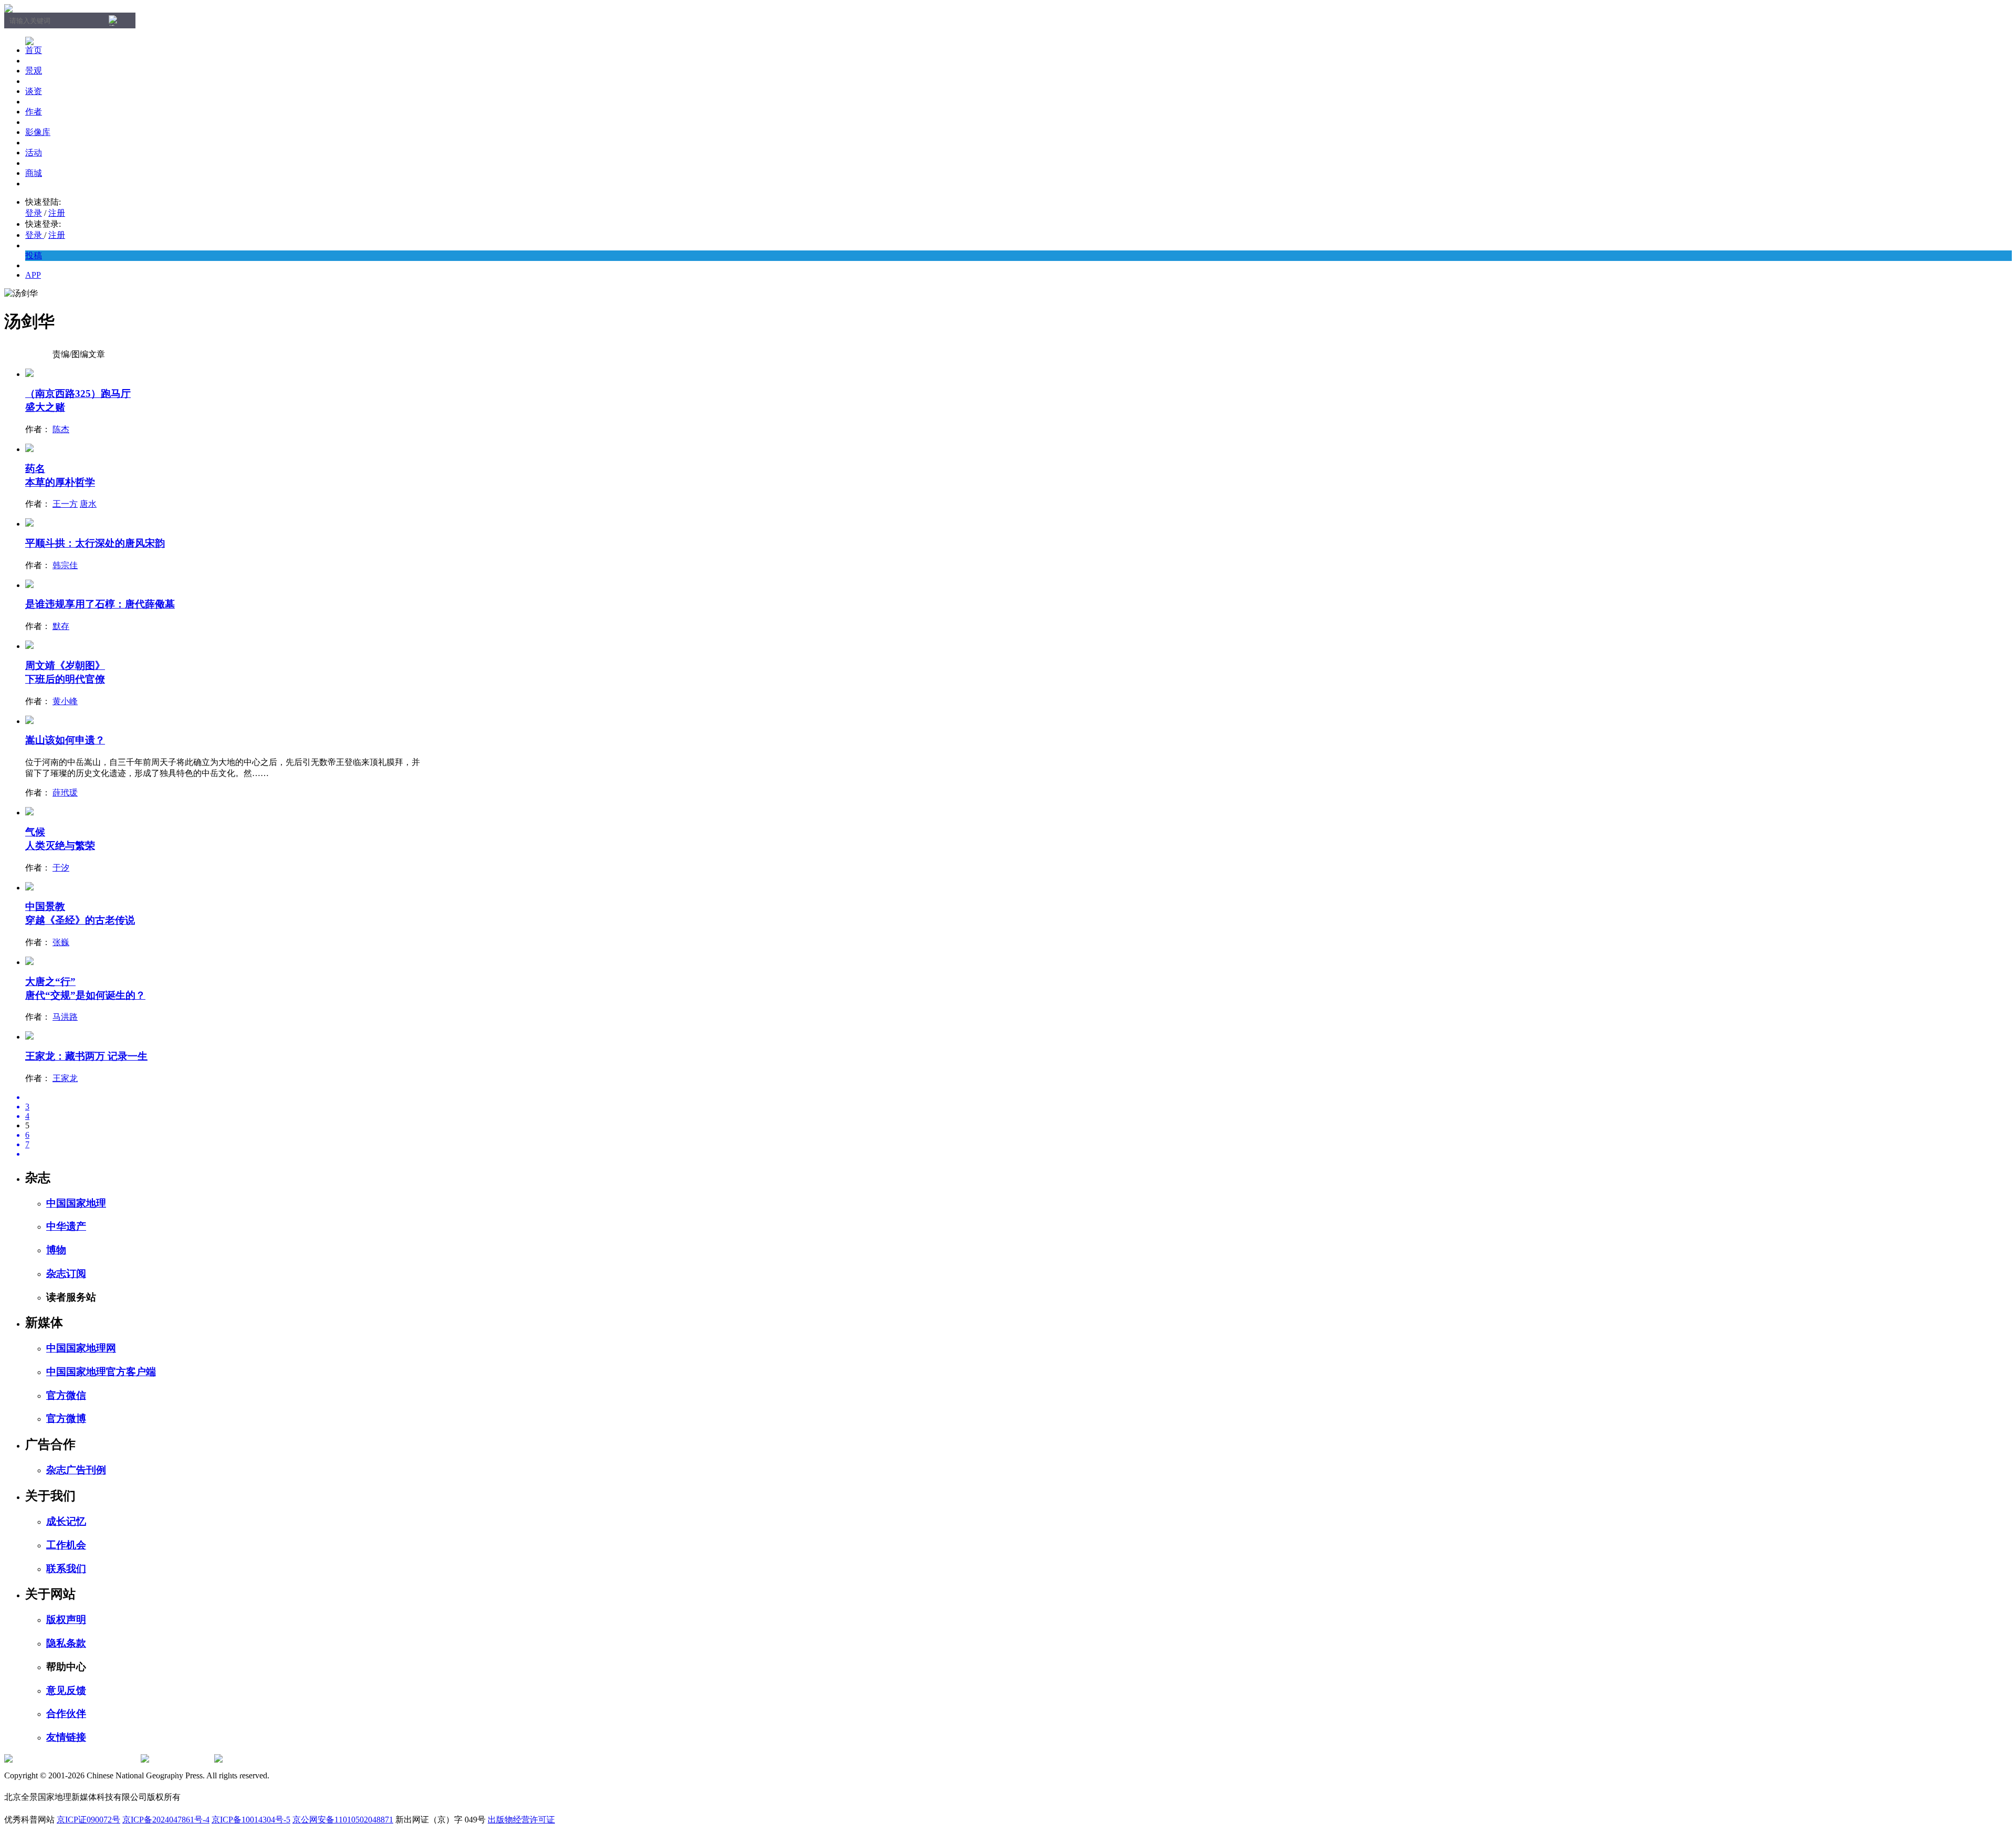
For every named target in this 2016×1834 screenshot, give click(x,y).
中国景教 (45, 906)
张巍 (61, 942)
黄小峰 (65, 701)
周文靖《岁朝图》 (65, 666)
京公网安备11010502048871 (343, 1820)
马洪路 (65, 1017)
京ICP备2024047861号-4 (166, 1820)
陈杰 (61, 429)
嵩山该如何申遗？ (65, 740)
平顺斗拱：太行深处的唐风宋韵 (95, 543)
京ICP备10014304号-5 (251, 1820)
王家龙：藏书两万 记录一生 (86, 1056)
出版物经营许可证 (521, 1820)
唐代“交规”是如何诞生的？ (85, 995)
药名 (35, 469)
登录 (34, 213)
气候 (35, 832)
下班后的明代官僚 (65, 679)
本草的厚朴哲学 (60, 482)
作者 (34, 112)
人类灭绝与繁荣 (60, 846)
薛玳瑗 (65, 793)
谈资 (34, 91)
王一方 (65, 504)
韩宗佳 (65, 565)
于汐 (61, 868)
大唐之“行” (50, 982)
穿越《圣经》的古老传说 (80, 920)
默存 (61, 626)
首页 (34, 50)
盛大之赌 (45, 407)
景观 (34, 71)
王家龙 (65, 1078)
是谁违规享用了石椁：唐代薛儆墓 (100, 604)
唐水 (88, 504)
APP (33, 275)
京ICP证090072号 (88, 1820)
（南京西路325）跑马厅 (78, 394)
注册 (57, 213)
